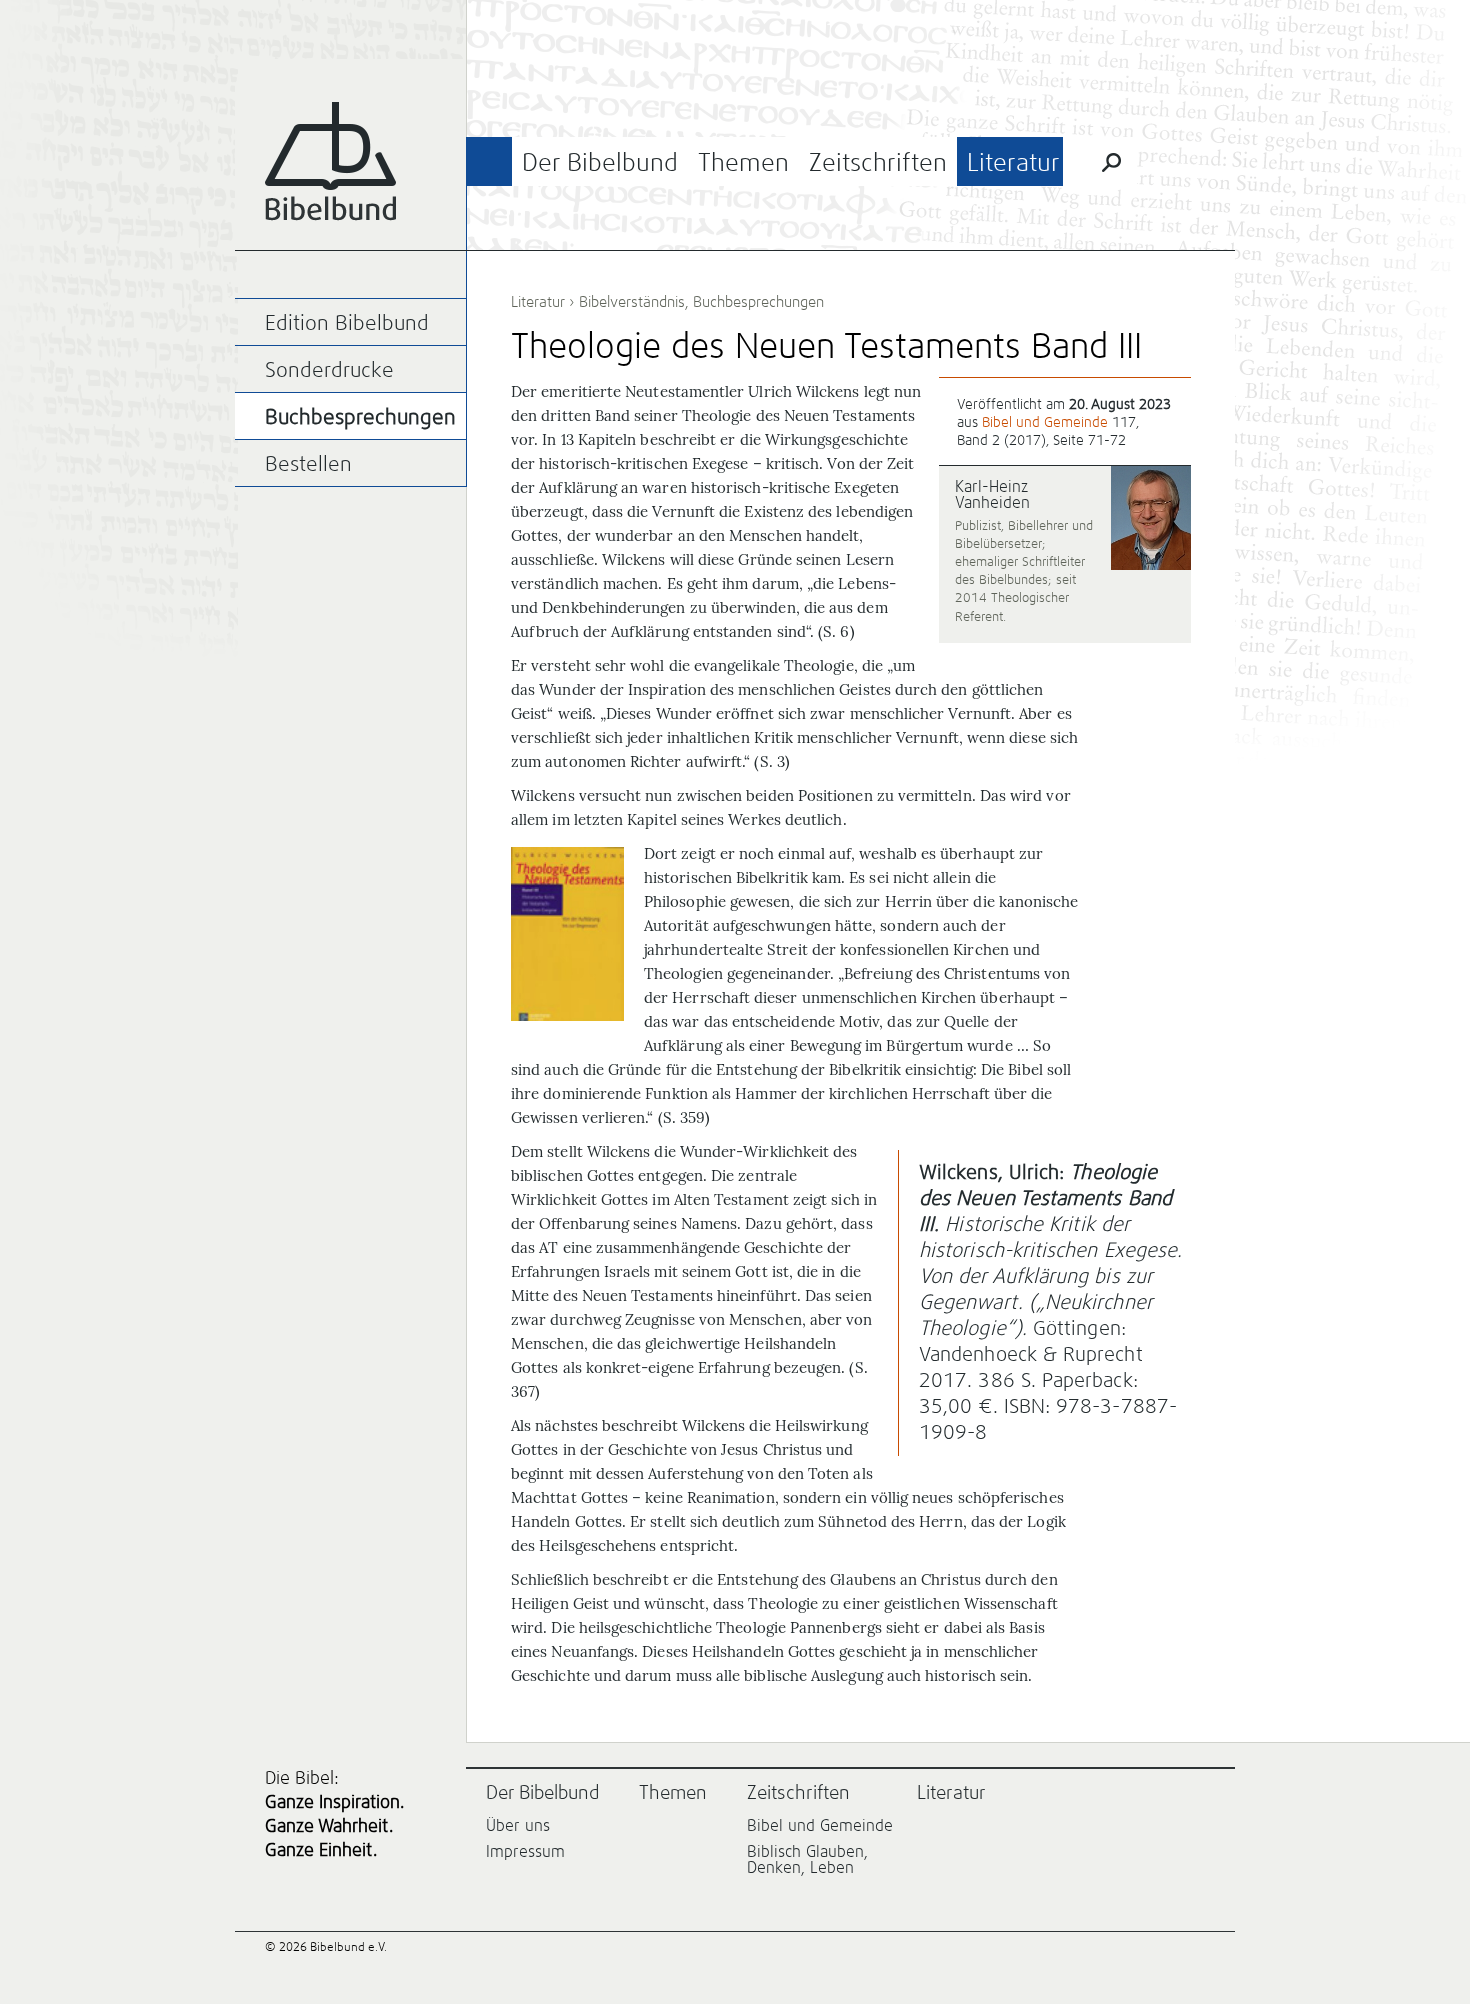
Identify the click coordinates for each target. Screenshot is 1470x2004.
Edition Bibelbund (347, 324)
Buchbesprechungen (758, 302)
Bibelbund (330, 161)
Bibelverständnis (632, 302)
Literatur (1013, 163)
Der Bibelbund (600, 163)
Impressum (525, 1852)
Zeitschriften (878, 163)
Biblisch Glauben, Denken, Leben (807, 1860)
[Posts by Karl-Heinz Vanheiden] (1151, 519)
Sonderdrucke (329, 371)
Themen (743, 163)
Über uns (518, 1826)
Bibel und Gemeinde (1045, 423)
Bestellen (308, 465)
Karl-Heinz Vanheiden (992, 495)
